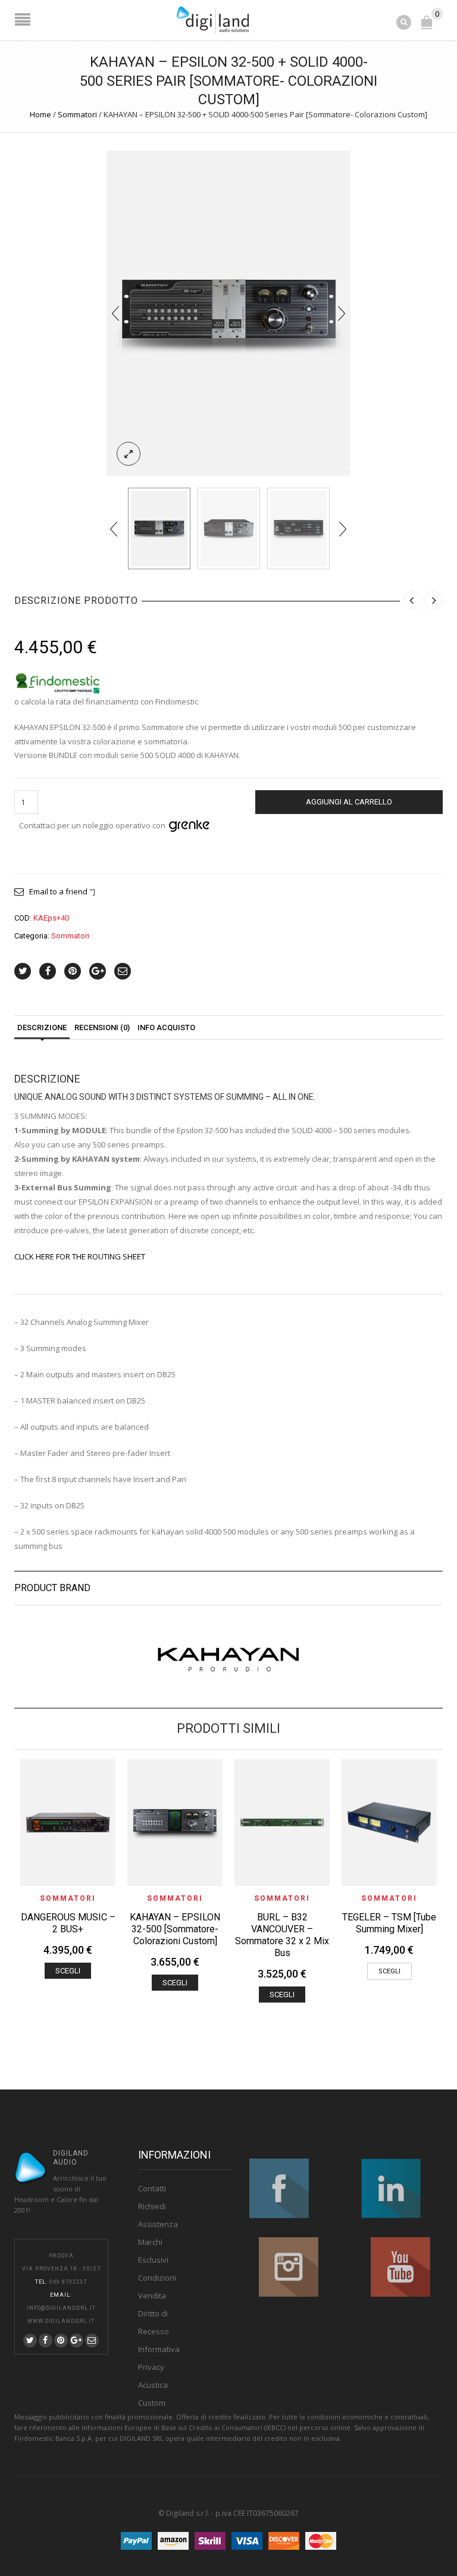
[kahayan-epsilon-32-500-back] (298, 528)
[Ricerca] (405, 21)
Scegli (68, 1971)
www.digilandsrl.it (61, 2321)
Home (40, 114)
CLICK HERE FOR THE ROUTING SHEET (80, 1256)
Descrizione (42, 1027)
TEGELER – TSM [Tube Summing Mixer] (389, 1923)
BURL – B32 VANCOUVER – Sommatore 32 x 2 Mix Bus (282, 1935)
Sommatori (77, 114)
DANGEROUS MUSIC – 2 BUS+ (68, 1923)
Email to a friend (58, 891)
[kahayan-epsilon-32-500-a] (228, 312)
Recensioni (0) (102, 1027)
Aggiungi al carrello (349, 802)
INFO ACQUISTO (166, 1027)
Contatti (152, 2188)
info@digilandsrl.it (61, 2308)
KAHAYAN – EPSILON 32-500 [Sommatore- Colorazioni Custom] (175, 1929)
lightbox (129, 454)
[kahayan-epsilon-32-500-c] (229, 528)
